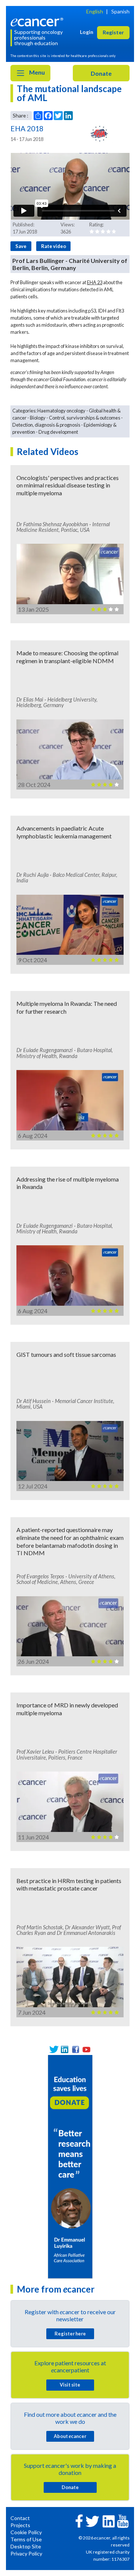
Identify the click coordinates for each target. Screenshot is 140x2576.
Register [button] (113, 32)
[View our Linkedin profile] (65, 2050)
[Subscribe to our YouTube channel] (86, 2050)
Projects (20, 2525)
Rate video (54, 246)
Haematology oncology (61, 411)
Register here (70, 2334)
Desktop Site (26, 2546)
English (95, 11)
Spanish (120, 11)
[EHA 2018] (100, 134)
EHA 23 (95, 282)
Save (21, 246)
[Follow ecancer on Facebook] (79, 2520)
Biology (38, 418)
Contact (20, 2518)
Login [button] (87, 32)
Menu (36, 72)
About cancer (70, 2436)
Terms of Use (26, 2539)
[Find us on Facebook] (76, 2050)
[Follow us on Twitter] (54, 2050)
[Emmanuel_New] (70, 2166)
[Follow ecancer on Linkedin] (109, 2521)
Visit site (70, 2385)
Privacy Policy (26, 2553)
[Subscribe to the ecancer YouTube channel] (123, 2521)
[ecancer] (38, 21)
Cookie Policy (26, 2532)
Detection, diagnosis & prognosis (46, 425)
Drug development (58, 432)
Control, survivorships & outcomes (85, 418)
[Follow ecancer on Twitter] (92, 2521)
